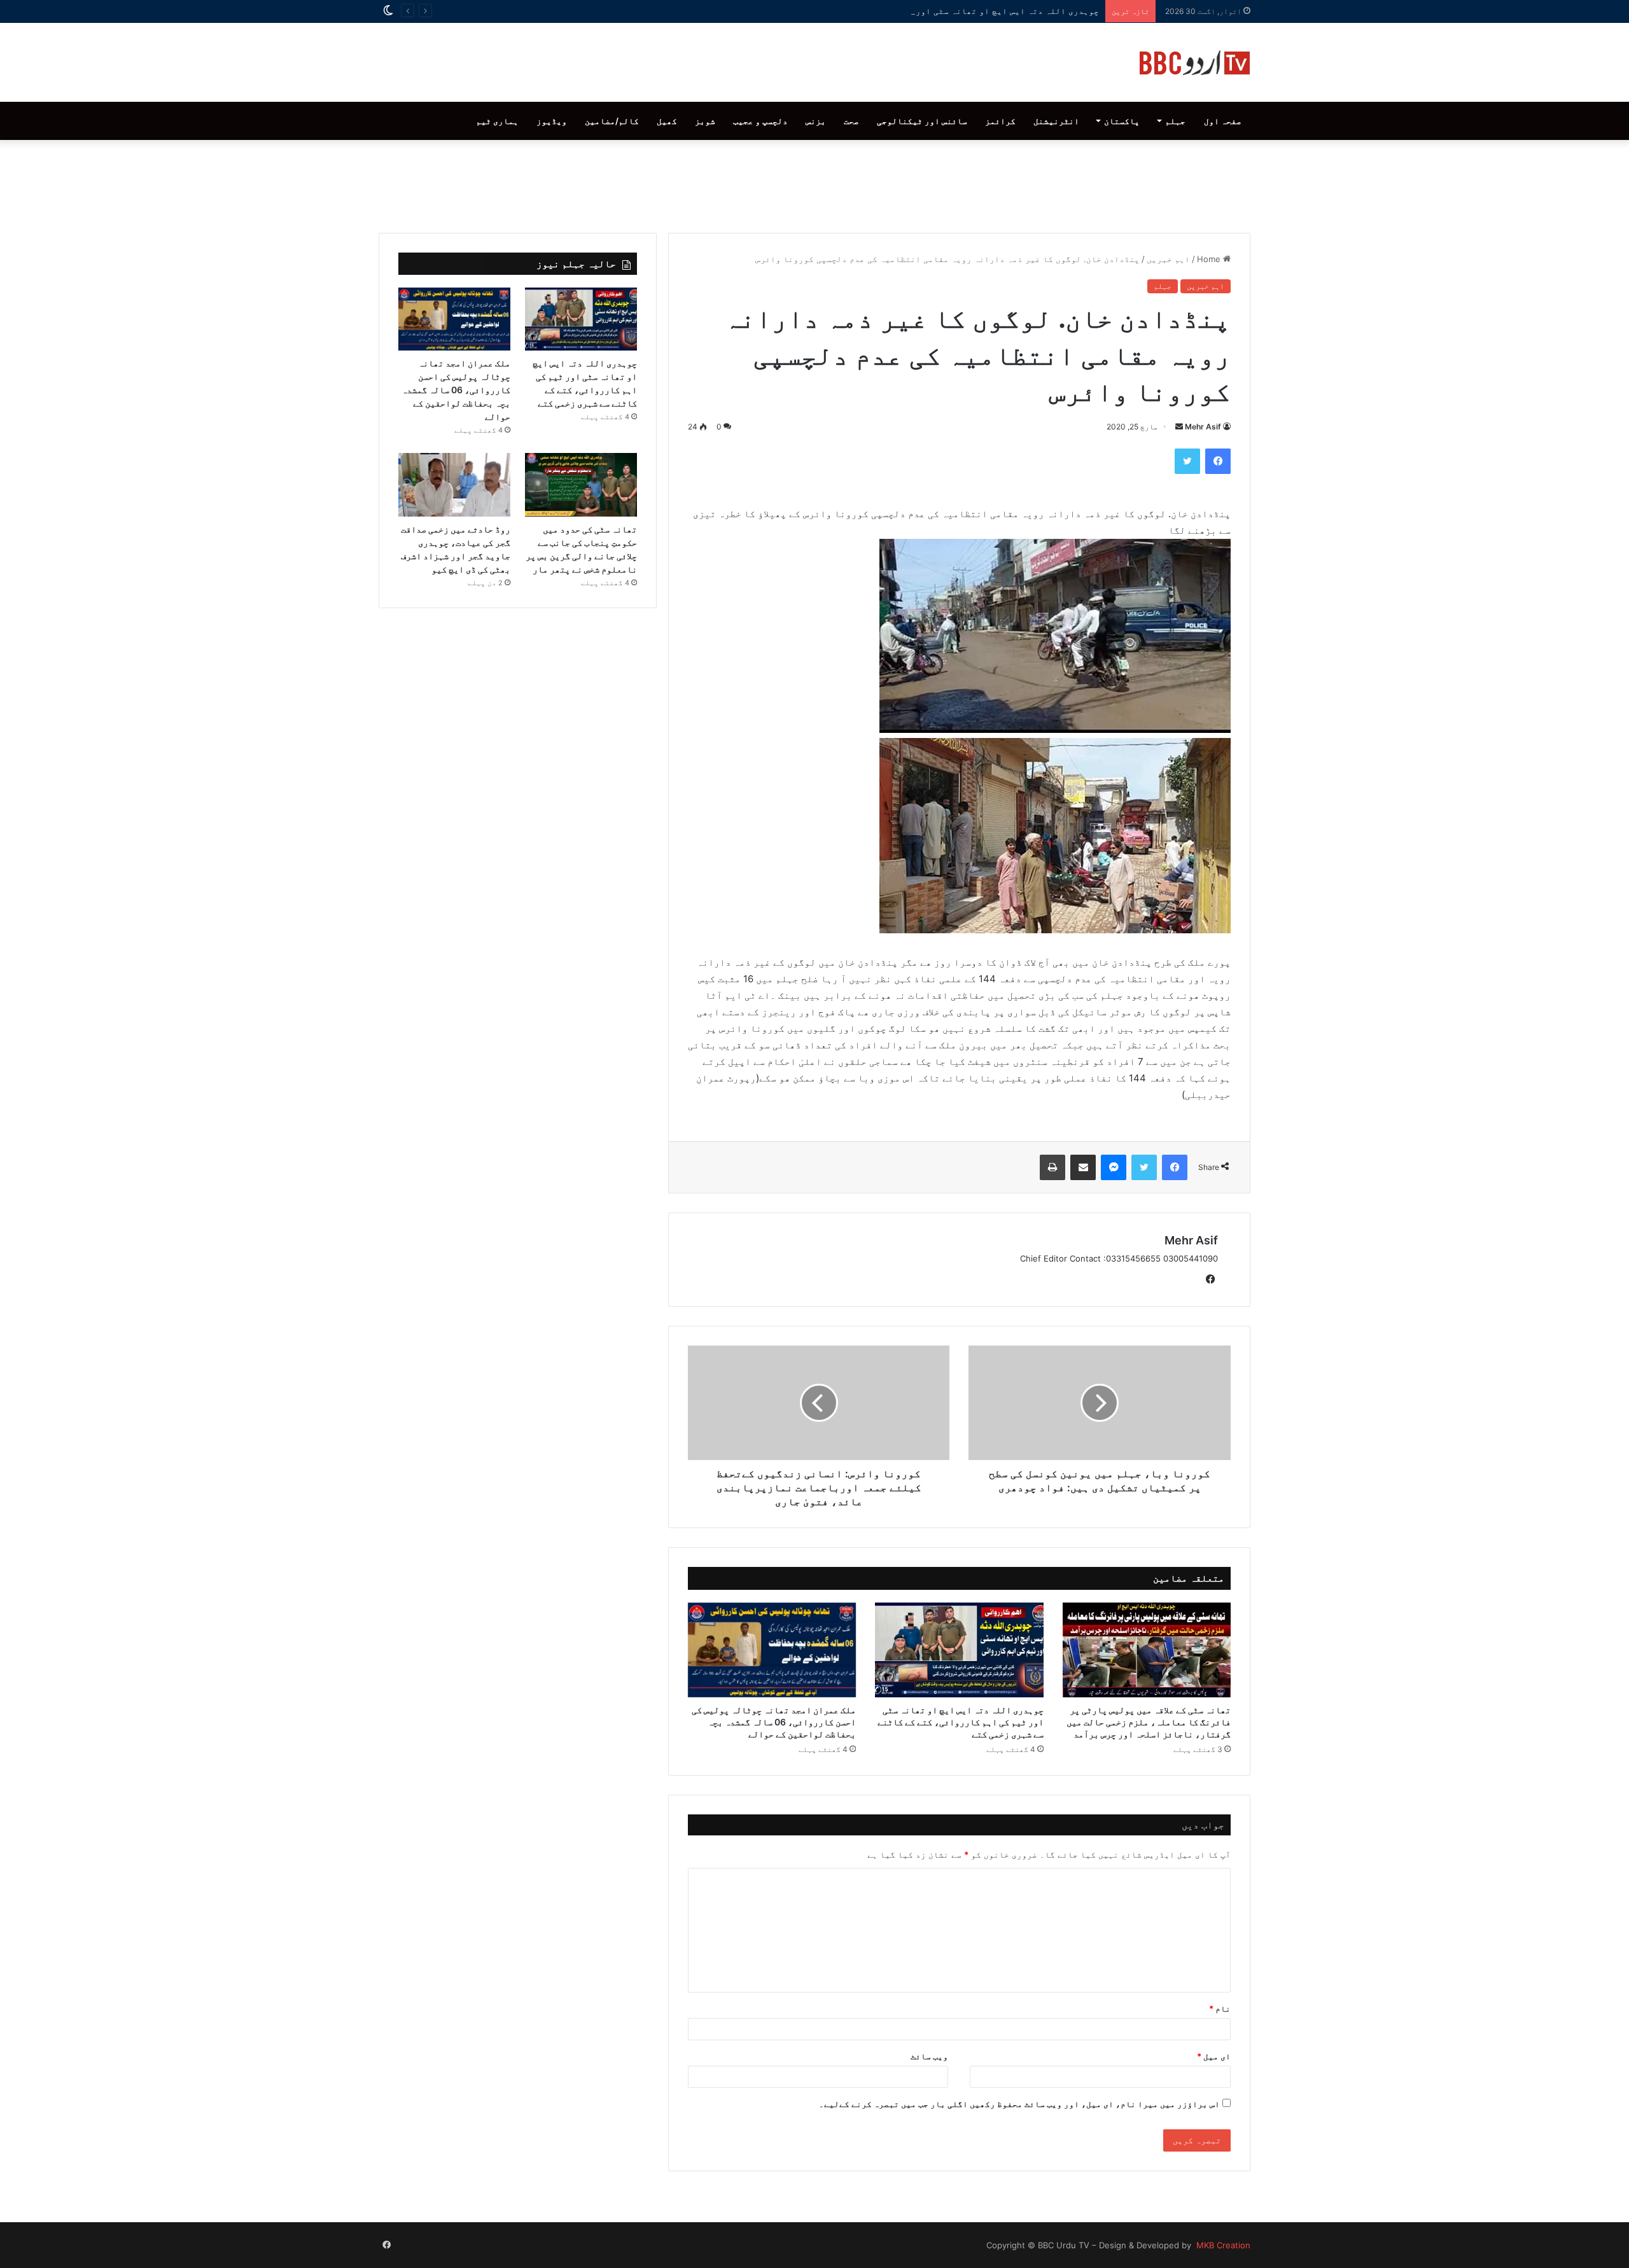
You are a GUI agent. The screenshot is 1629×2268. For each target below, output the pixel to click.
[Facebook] (1218, 461)
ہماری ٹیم (497, 121)
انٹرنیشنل (1056, 121)
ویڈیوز (552, 121)
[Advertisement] (814, 183)
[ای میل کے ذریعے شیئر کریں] (1083, 1167)
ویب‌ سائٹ (929, 2056)
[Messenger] (1114, 1167)
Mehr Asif (1203, 427)
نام (1220, 2008)
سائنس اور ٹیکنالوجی (922, 121)
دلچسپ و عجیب (760, 121)
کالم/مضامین (612, 121)
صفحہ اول (1223, 121)
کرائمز (1000, 121)
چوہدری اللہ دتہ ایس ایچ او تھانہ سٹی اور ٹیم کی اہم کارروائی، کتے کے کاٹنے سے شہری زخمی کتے (891, 11)
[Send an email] (1179, 427)
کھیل (667, 121)
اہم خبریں (1168, 259)
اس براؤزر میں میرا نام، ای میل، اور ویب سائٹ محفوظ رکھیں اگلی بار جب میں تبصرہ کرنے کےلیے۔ (1019, 2104)
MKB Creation (1222, 2245)
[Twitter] (1187, 461)
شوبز (705, 121)
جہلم (1175, 121)
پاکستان (1122, 121)
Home (1210, 259)
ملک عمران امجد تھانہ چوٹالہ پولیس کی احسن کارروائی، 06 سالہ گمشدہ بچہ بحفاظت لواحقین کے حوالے (774, 1722)
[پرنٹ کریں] (1052, 1167)
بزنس (816, 121)
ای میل (1214, 2056)
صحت (851, 121)
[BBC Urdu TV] (1195, 62)
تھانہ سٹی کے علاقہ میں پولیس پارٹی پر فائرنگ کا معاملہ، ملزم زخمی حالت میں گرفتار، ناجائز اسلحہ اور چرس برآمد (1149, 1722)
